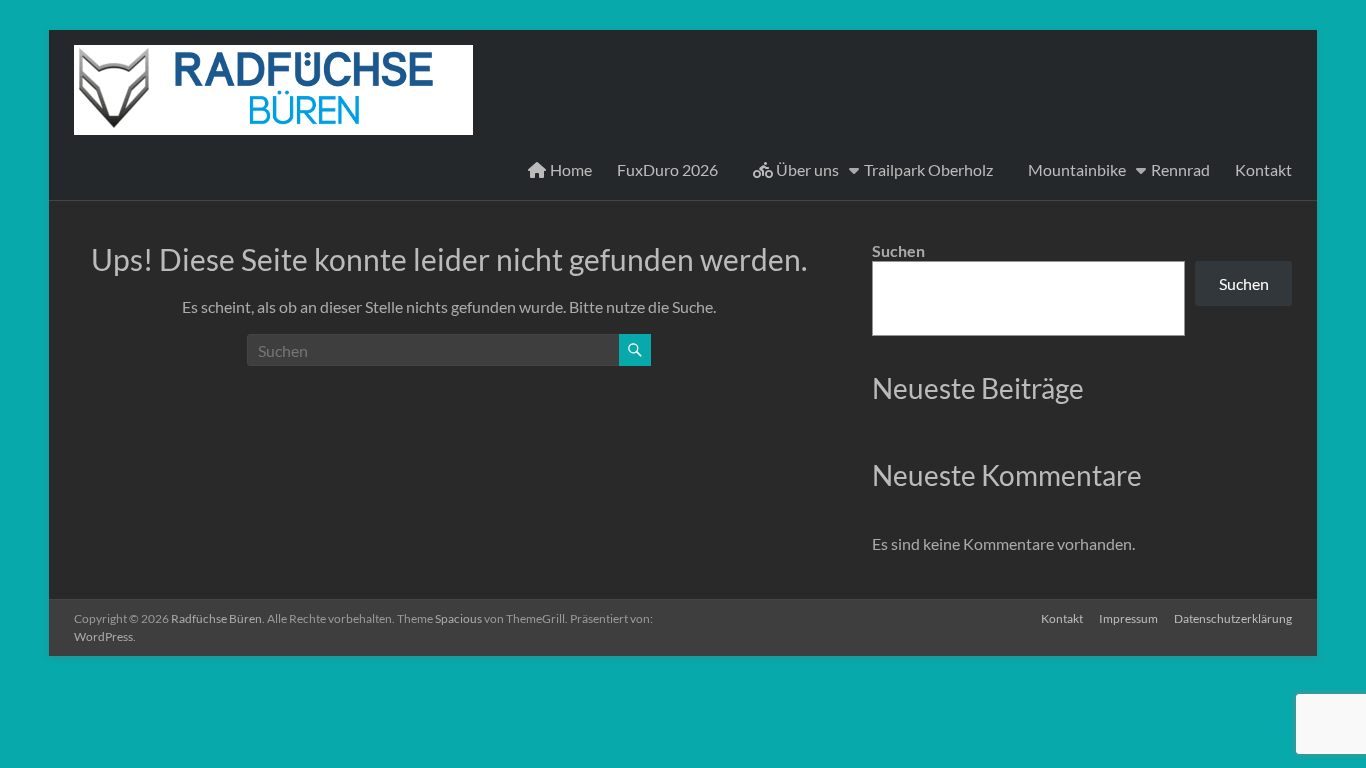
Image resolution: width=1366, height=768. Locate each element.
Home (569, 169)
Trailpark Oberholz (928, 169)
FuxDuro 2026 (667, 169)
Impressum (1128, 618)
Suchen (898, 250)
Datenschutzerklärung (1233, 618)
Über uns (806, 169)
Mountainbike (1077, 169)
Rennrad (1180, 169)
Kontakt (1263, 169)
